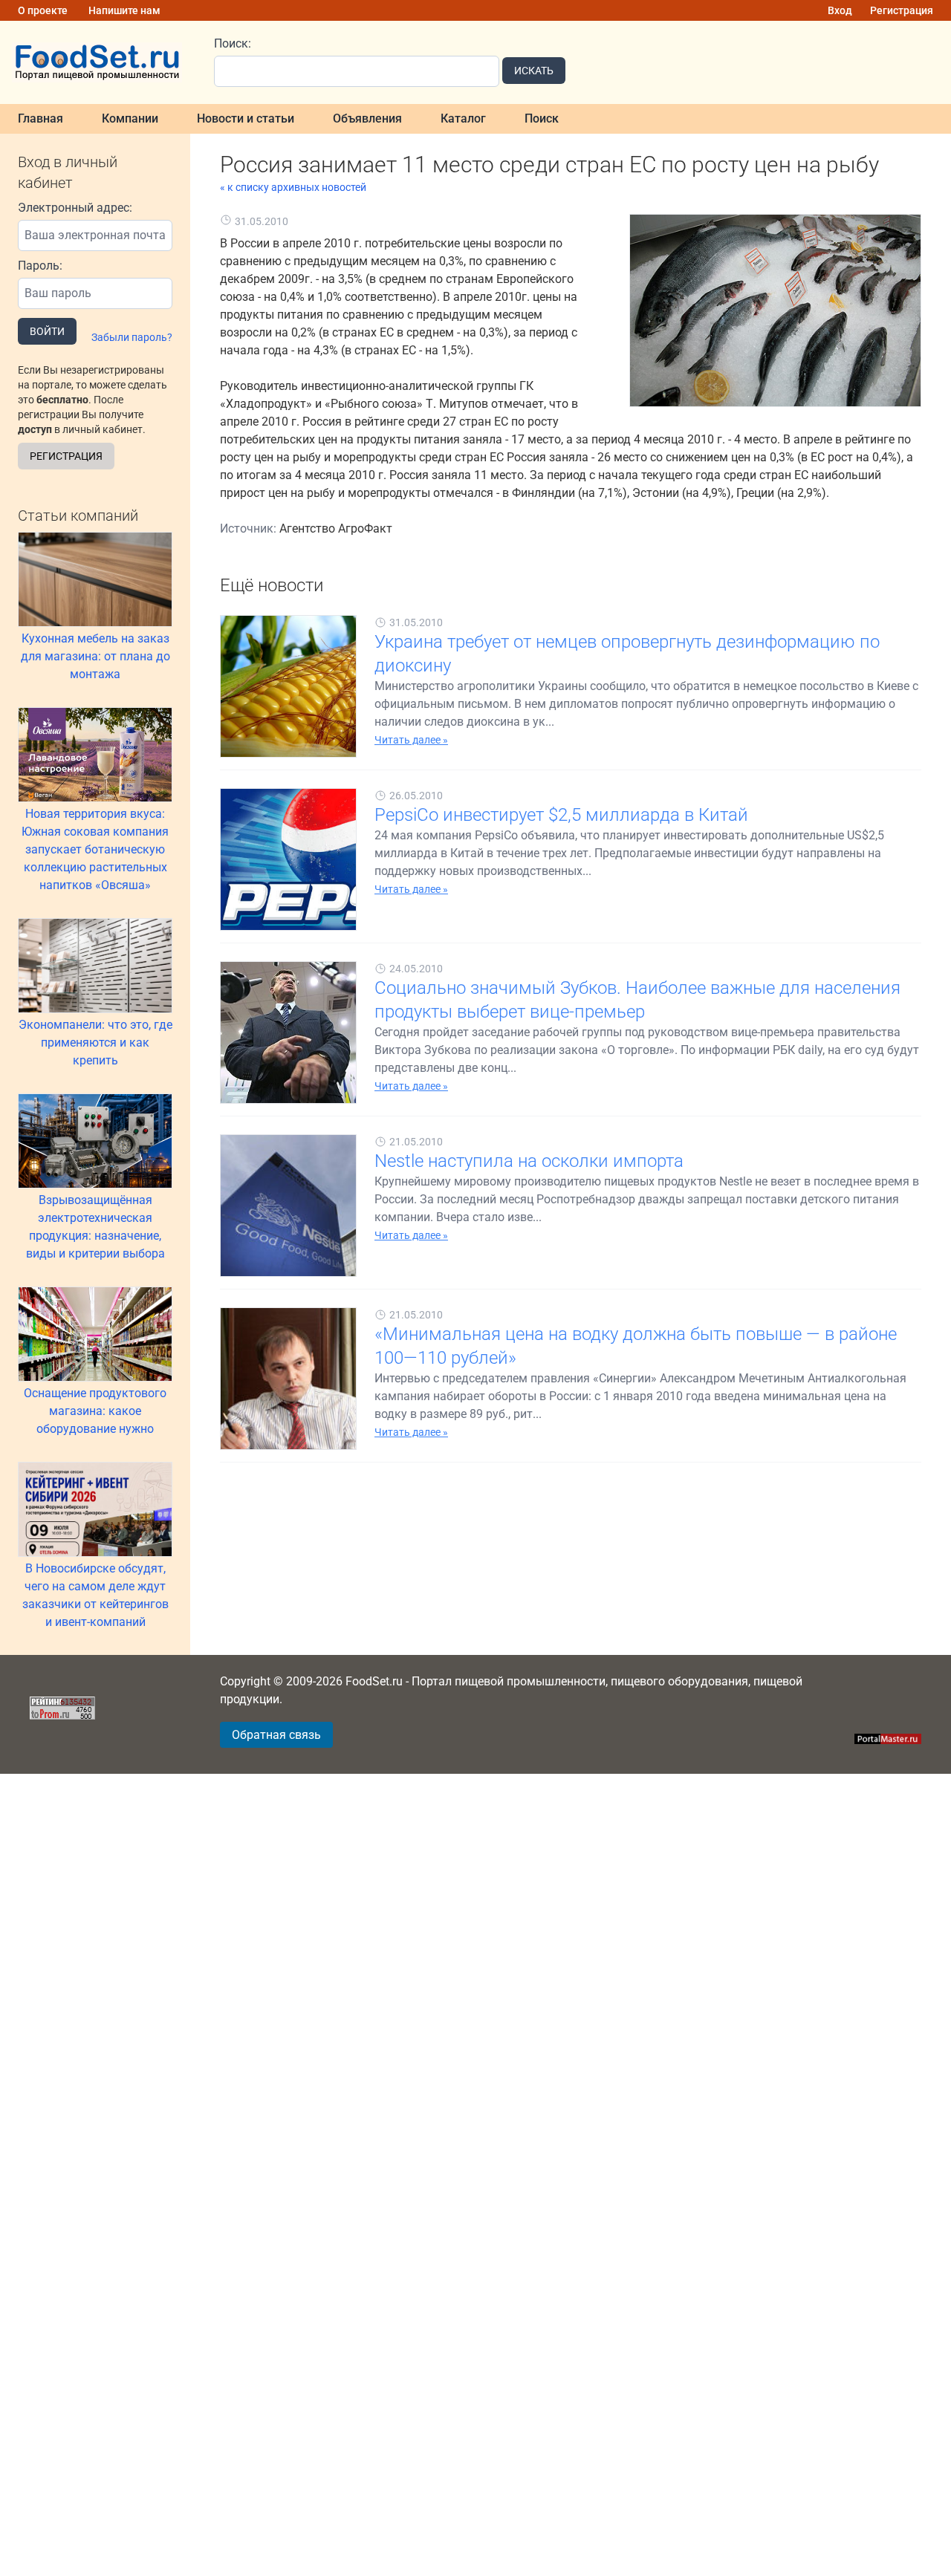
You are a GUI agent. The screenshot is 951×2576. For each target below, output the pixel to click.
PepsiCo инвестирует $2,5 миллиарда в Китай (561, 815)
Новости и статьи (246, 118)
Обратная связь (276, 1735)
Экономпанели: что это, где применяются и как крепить (95, 1043)
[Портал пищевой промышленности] (98, 62)
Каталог (463, 118)
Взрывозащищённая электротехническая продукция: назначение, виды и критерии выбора (95, 1227)
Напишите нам (124, 10)
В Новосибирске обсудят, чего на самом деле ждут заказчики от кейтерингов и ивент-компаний (95, 1595)
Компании (130, 118)
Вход (840, 10)
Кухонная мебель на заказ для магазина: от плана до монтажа (95, 656)
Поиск (542, 118)
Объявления (367, 118)
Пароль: (40, 266)
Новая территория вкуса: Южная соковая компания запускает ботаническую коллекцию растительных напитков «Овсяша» (95, 849)
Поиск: (233, 43)
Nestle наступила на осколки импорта (529, 1161)
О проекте (43, 10)
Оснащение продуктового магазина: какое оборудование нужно (95, 1411)
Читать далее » (411, 740)
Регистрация (902, 10)
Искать (534, 71)
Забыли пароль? (132, 337)
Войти (47, 331)
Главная (40, 118)
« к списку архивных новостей (293, 187)
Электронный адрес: (75, 208)
